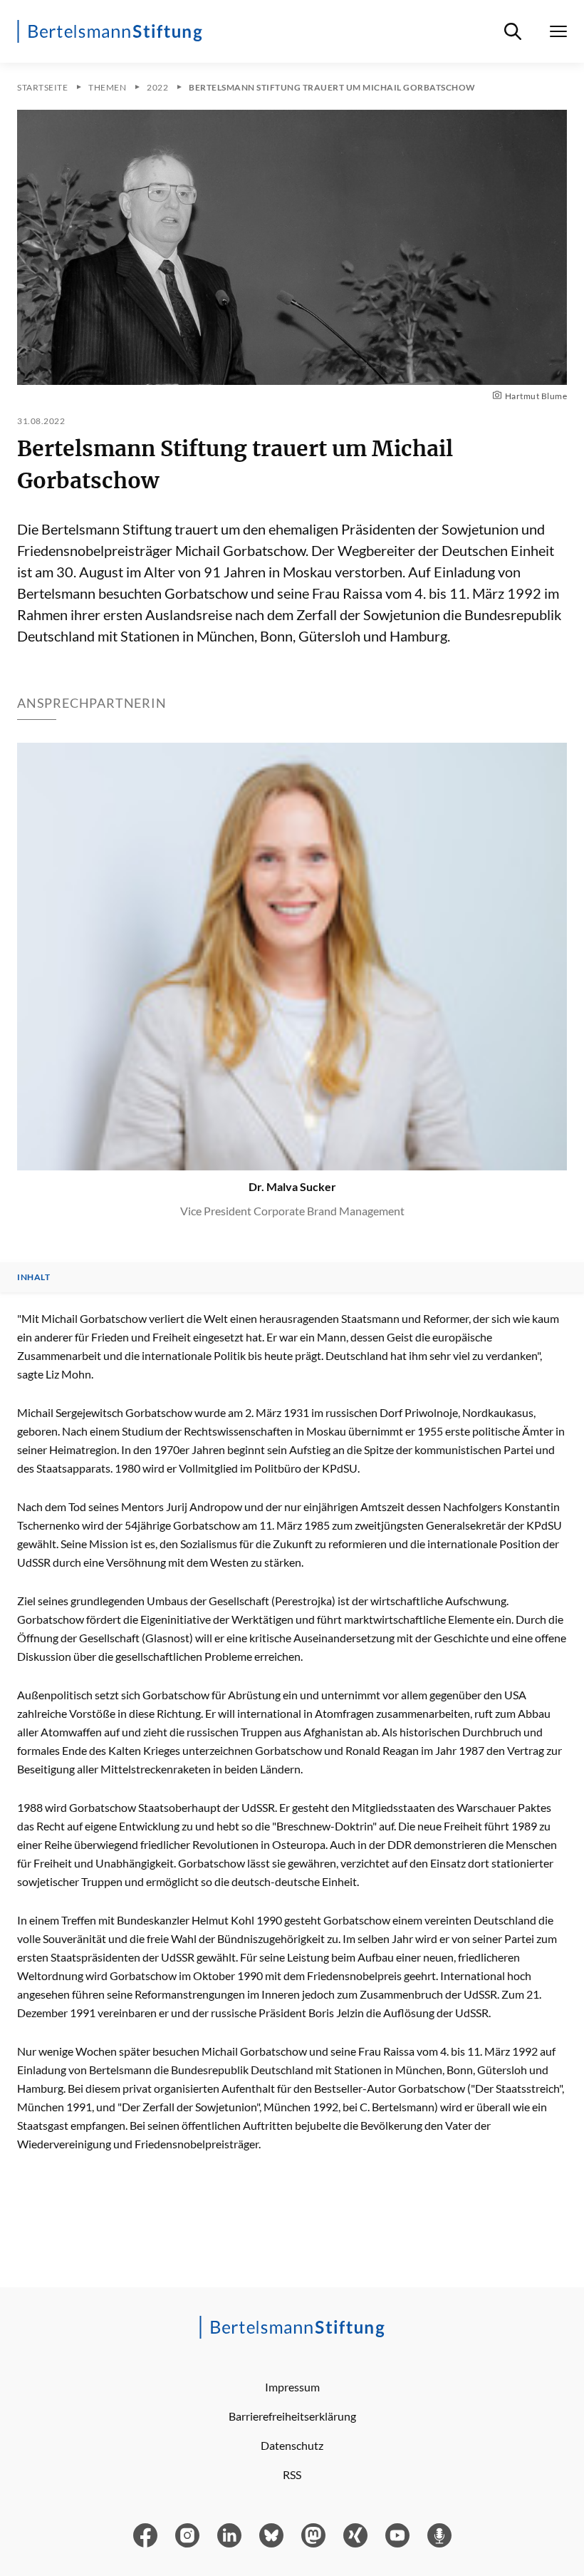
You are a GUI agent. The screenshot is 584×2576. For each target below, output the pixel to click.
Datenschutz (292, 2445)
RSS (292, 2474)
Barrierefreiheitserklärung (292, 2416)
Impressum (292, 2387)
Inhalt (33, 1277)
